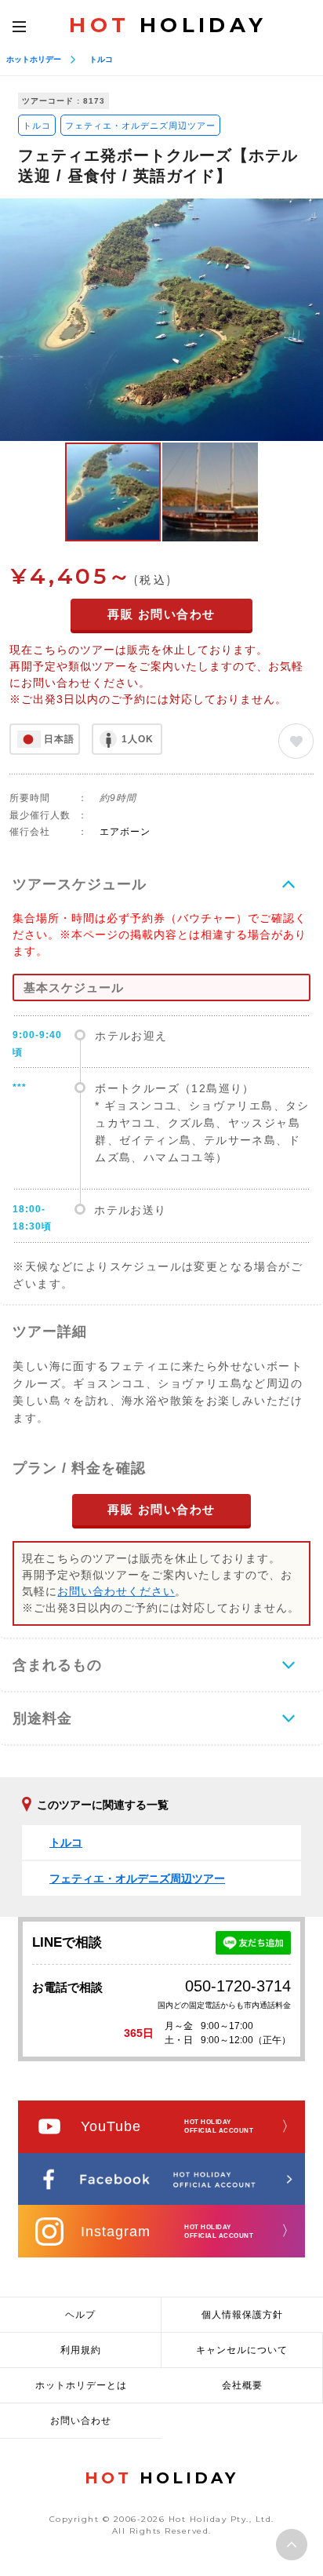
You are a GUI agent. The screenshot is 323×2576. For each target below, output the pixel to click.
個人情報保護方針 (242, 2315)
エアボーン (125, 832)
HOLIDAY (168, 25)
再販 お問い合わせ (161, 614)
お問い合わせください (116, 1591)
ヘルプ (80, 2315)
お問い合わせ (81, 2421)
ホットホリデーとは (81, 2385)
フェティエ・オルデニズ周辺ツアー (140, 126)
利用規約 (81, 2350)
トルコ (101, 59)
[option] (161, 320)
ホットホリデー (34, 59)
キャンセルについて (242, 2350)
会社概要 (242, 2385)
